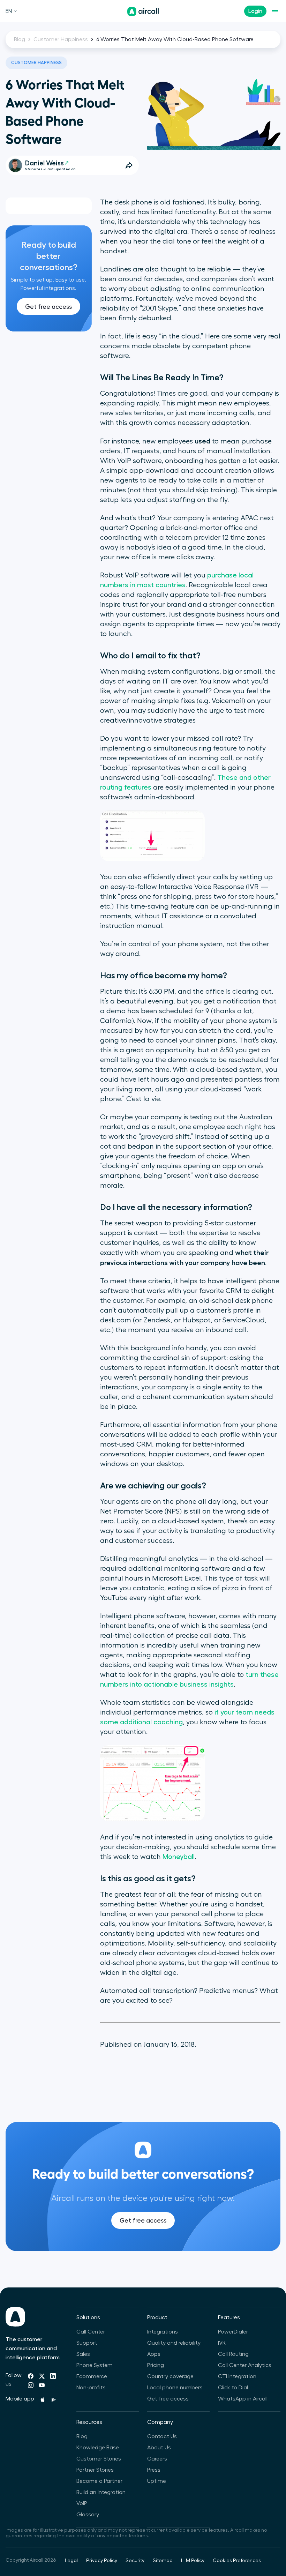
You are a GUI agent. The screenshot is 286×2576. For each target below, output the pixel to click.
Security (135, 2561)
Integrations (163, 2332)
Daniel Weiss (44, 163)
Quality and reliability (174, 2343)
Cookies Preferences (237, 2561)
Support (87, 2343)
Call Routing (233, 2354)
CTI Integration (237, 2376)
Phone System (95, 2365)
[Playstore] (54, 2400)
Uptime (157, 2481)
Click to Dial (233, 2388)
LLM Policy (193, 2561)
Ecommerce (92, 2376)
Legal (71, 2561)
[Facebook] (31, 2376)
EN (9, 11)
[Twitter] (42, 2376)
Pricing (156, 2365)
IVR (222, 2343)
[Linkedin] (53, 2376)
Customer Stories (99, 2459)
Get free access (48, 307)
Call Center (91, 2332)
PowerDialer (233, 2332)
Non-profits (91, 2388)
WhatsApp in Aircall (243, 2399)
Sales (83, 2354)
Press (154, 2470)
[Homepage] (143, 12)
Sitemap (163, 2561)
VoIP (82, 2503)
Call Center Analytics (245, 2365)
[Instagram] (31, 2385)
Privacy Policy (102, 2561)
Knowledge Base (98, 2448)
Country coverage (170, 2376)
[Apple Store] (43, 2400)
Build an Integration (101, 2492)
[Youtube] (42, 2385)
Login (255, 11)
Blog (20, 39)
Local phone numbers (175, 2388)
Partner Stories (95, 2470)
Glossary (88, 2515)
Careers (157, 2459)
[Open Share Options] (129, 165)
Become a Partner (99, 2481)
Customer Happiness (61, 39)
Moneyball (179, 1857)
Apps (154, 2354)
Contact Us (162, 2436)
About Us (159, 2448)
